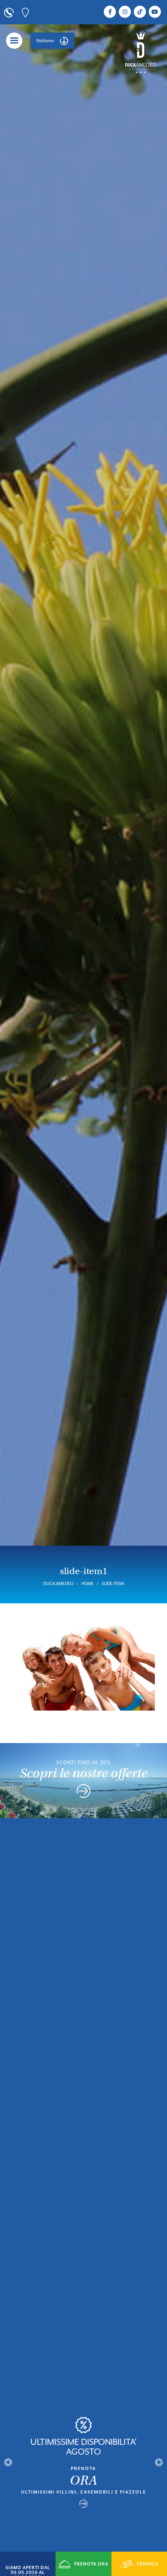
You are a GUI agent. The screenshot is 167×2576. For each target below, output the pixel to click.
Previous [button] (8, 2462)
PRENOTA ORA (91, 2564)
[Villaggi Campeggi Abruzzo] (141, 52)
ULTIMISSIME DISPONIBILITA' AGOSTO (83, 2447)
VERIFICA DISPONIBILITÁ (140, 2569)
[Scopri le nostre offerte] (83, 1793)
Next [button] (159, 2462)
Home (88, 1583)
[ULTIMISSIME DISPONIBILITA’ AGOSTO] (83, 2504)
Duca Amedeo (58, 1583)
